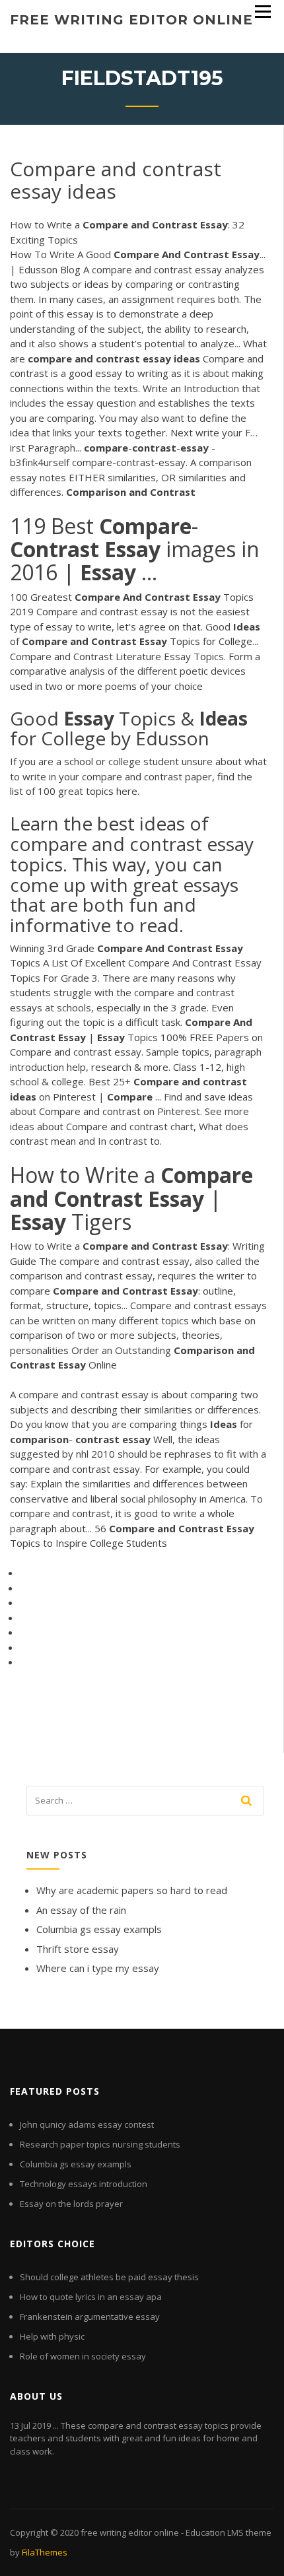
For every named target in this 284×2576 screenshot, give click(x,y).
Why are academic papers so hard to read (132, 1890)
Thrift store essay (78, 1949)
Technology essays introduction (84, 2184)
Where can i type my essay (98, 1968)
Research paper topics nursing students (100, 2144)
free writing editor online (131, 20)
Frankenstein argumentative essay (90, 2317)
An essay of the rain (81, 1910)
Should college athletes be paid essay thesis (109, 2277)
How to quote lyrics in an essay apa (91, 2297)
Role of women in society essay (83, 2356)
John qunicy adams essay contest (87, 2124)
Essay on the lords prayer (71, 2204)
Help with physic (52, 2336)
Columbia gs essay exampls (99, 1929)
